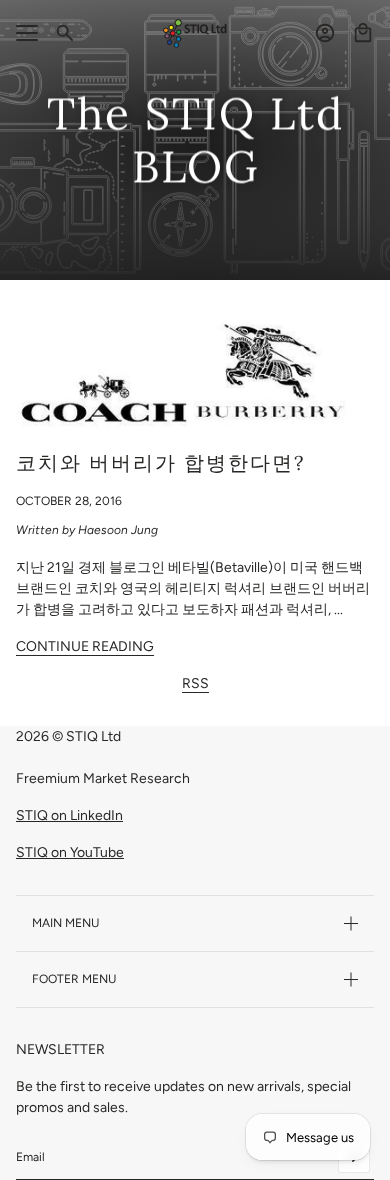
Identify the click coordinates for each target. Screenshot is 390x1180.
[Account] (325, 33)
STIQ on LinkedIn (69, 815)
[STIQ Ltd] (195, 33)
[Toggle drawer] (27, 33)
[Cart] (363, 33)
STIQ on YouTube (70, 852)
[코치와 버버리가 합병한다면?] (195, 373)
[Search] (65, 33)
